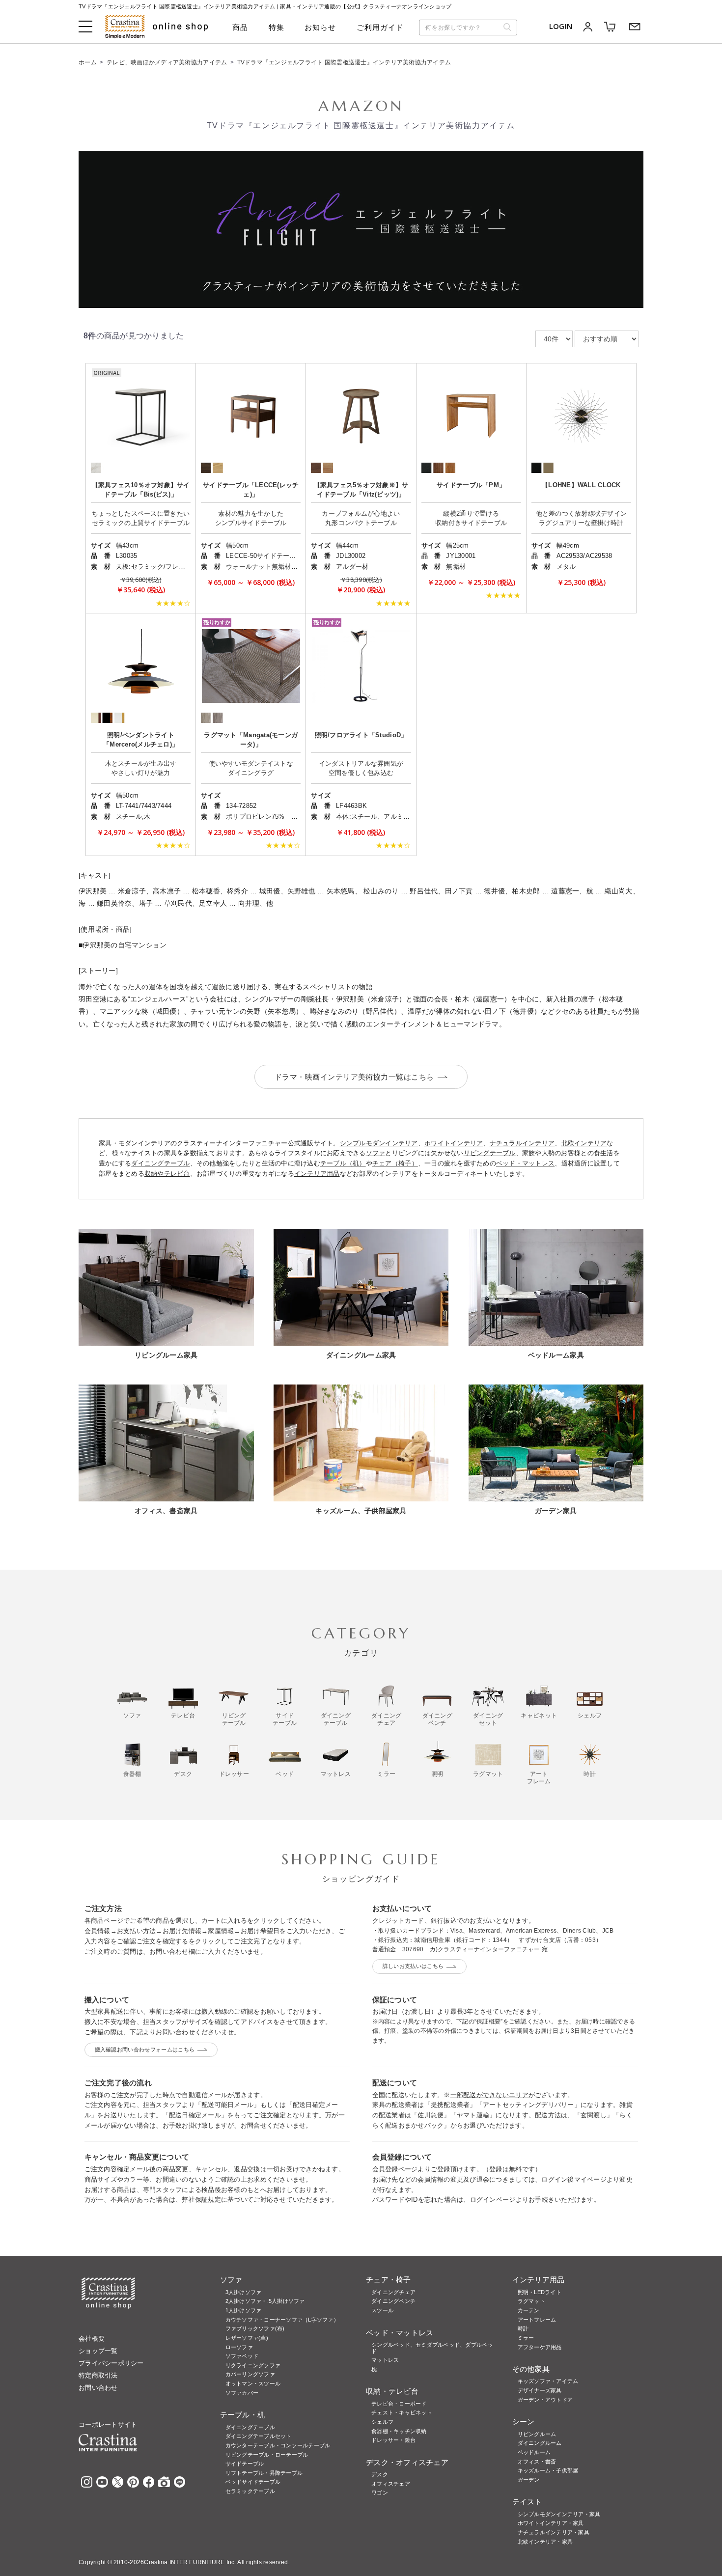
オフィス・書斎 (537, 2462)
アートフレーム (537, 2320)
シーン (524, 2422)
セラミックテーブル (250, 2491)
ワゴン (380, 2493)
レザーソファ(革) (247, 2338)
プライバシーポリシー (111, 2363)
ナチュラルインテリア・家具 (554, 2532)
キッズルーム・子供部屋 (548, 2470)
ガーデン (529, 2480)
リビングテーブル (490, 1153)
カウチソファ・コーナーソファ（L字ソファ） (282, 2320)
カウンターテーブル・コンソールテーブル (278, 2445)
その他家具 (531, 2369)
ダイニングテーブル (160, 1163)
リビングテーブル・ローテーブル (267, 2455)
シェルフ (382, 2422)
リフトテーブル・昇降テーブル (264, 2473)
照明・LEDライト (540, 2292)
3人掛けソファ (244, 2292)
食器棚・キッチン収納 (399, 2431)
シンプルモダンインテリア (379, 1143)
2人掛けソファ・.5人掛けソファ (265, 2301)
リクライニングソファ (253, 2365)
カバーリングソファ (250, 2374)
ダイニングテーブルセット (259, 2436)
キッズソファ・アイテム (548, 2381)
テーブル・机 (243, 2415)
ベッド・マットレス (525, 1163)
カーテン (529, 2310)
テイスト (527, 2502)
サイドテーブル (245, 2464)
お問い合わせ (98, 2388)
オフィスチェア (391, 2484)
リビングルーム (537, 2434)
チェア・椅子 (389, 2280)
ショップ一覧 (98, 2351)
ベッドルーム (534, 2452)
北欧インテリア (584, 1143)
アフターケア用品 (540, 2347)
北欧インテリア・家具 (545, 2542)
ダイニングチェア (393, 2292)
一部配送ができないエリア (489, 2095)
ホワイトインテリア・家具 (551, 2523)
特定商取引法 (98, 2375)
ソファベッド (242, 2356)
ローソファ (239, 2347)
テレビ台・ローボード (399, 2404)
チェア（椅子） (395, 1163)
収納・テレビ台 (392, 2391)
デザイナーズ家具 (540, 2390)
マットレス (385, 2360)
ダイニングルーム (540, 2443)
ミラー (526, 2338)
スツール (382, 2310)
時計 (523, 2328)
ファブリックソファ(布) (255, 2328)
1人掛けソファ (244, 2310)
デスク (380, 2474)
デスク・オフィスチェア (407, 2462)
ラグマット (531, 2301)
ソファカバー (242, 2393)
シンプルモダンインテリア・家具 (559, 2514)
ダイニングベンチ (393, 2301)
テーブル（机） (343, 1163)
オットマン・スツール (253, 2383)
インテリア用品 (317, 1174)
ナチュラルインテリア (522, 1143)
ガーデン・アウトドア (545, 2400)
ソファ (376, 1153)
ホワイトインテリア (454, 1143)
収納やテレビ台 (167, 1174)
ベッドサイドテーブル (253, 2482)
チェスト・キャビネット (402, 2412)
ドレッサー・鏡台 (393, 2440)
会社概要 (92, 2339)
